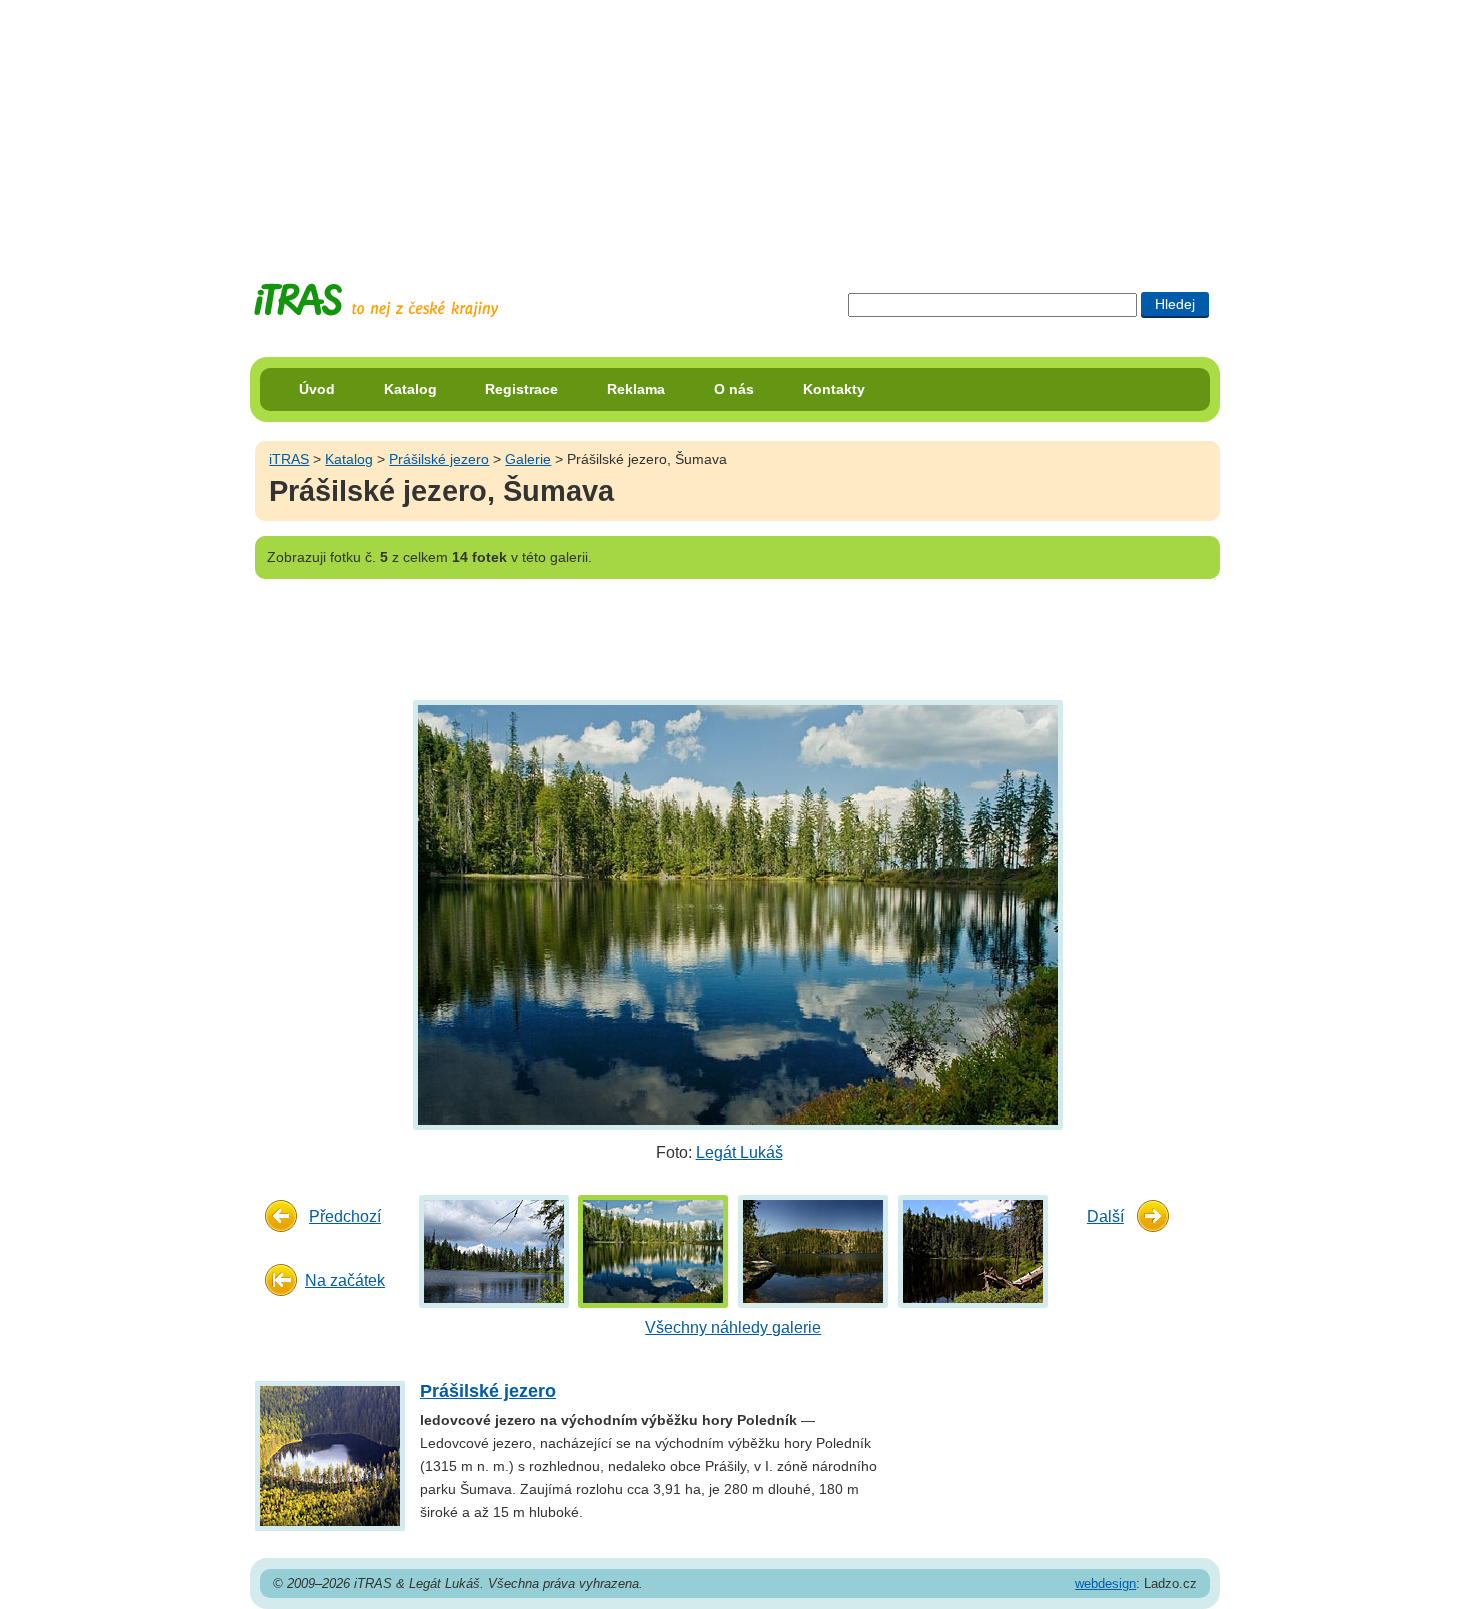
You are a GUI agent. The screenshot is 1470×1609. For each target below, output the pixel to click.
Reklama (636, 389)
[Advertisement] (735, 125)
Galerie (528, 459)
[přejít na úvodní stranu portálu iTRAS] (376, 300)
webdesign (1105, 1583)
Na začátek (345, 1280)
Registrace (521, 389)
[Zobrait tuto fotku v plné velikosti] (494, 1250)
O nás (734, 389)
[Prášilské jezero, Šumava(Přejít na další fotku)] (735, 913)
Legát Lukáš (739, 1152)
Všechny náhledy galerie (733, 1327)
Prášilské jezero (439, 459)
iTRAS (289, 459)
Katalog (410, 389)
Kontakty (834, 389)
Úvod (317, 389)
